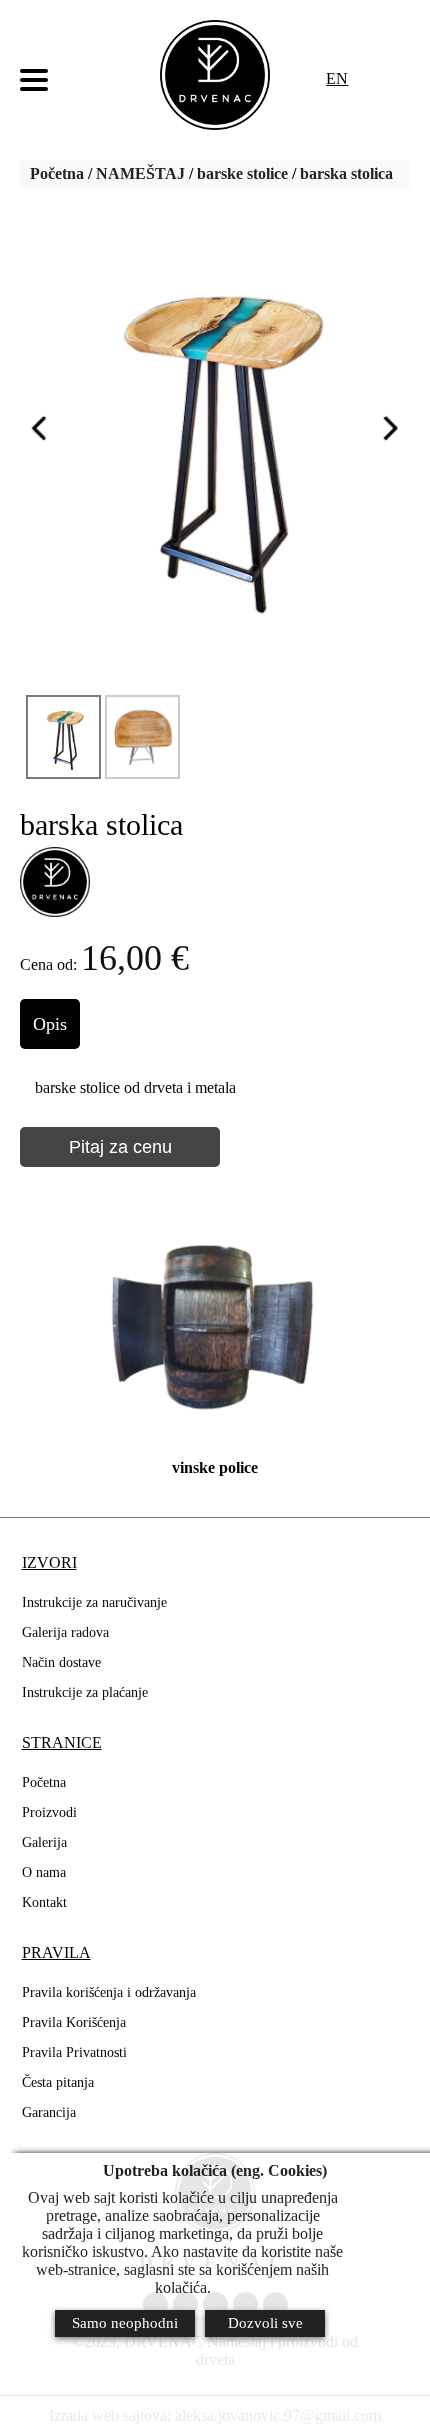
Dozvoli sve (265, 2323)
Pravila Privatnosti (74, 2052)
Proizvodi (49, 1812)
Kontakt (44, 1902)
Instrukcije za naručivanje (94, 1602)
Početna (57, 173)
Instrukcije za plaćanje (85, 1692)
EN (337, 78)
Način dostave (61, 1662)
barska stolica (346, 173)
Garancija (49, 2112)
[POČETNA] (215, 75)
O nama (44, 1872)
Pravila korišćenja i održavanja (109, 1992)
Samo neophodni (125, 2323)
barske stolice (242, 173)
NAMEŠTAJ (140, 173)
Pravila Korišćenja (74, 2022)
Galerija (44, 1842)
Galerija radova (65, 1632)
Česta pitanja (58, 2082)
